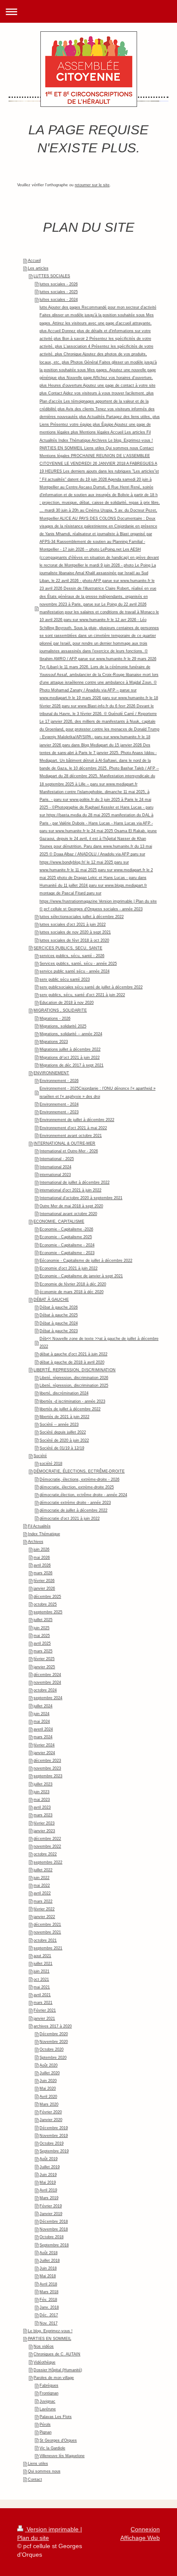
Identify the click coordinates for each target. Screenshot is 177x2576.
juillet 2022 (43, 1870)
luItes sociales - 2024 (59, 300)
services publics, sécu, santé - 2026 (72, 956)
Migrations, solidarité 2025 (63, 1026)
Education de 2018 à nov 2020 (67, 1003)
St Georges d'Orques (58, 2440)
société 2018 (51, 1464)
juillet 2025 (43, 1620)
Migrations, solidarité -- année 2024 (71, 1034)
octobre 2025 (45, 1604)
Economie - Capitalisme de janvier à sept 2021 (81, 1276)
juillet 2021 (43, 1964)
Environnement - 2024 (59, 1104)
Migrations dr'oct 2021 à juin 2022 (70, 1058)
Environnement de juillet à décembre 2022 (77, 1120)
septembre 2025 (48, 1612)
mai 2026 (42, 1558)
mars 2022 (43, 1901)
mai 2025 (42, 1636)
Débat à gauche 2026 (59, 1307)
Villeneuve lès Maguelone (62, 2456)
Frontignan (49, 2393)
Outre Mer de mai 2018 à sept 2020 (71, 1206)
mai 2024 (42, 1721)
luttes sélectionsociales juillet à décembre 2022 (82, 917)
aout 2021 (42, 1956)
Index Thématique (44, 1534)
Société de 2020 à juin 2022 (64, 1440)
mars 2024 (43, 1737)
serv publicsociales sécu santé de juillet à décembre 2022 (91, 987)
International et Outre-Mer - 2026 (69, 1151)
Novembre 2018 (54, 2229)
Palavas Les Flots (56, 2417)
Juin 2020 (48, 2081)
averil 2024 (43, 1729)
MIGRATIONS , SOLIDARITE (60, 1010)
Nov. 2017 (49, 2323)
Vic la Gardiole (52, 2448)
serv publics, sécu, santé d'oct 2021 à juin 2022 (82, 995)
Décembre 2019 (54, 2128)
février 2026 (44, 1581)
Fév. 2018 (48, 2300)
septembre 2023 (48, 1776)
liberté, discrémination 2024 (64, 1393)
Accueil (34, 261)
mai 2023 (42, 1800)
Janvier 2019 (51, 2214)
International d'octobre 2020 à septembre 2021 (81, 1198)
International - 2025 (57, 1159)
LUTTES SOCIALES (52, 276)
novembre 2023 (47, 1768)
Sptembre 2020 (53, 2058)
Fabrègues (49, 2385)
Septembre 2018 (54, 2245)
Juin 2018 (48, 2268)
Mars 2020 (49, 2104)
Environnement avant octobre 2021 (71, 1136)
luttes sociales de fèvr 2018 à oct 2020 (74, 940)
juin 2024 (41, 1714)
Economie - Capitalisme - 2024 (67, 1245)
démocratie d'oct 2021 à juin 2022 (70, 1518)
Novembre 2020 (54, 2042)
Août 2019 (49, 2159)
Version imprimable (53, 2529)
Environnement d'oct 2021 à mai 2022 (73, 1128)
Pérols (45, 2424)
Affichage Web (140, 2538)
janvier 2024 (44, 1753)
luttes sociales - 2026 (59, 284)
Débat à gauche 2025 (59, 1315)
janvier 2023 (44, 1831)
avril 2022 (42, 1893)
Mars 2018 (49, 2292)
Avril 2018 (48, 2284)
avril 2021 (42, 1995)
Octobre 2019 (52, 2143)
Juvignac (47, 2401)
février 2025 (44, 1659)
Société (40, 1456)
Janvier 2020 (51, 2120)
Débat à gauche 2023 (59, 1331)
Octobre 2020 (52, 2049)
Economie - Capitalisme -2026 (66, 1229)
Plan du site (33, 2538)
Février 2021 (45, 2010)
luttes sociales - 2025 (59, 292)
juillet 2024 (43, 1706)
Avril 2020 (48, 2097)
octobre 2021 (45, 1940)
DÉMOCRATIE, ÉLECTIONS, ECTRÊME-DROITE (79, 1471)
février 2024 (44, 1745)
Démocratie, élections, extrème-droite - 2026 (79, 1479)
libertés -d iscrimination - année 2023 (72, 1401)
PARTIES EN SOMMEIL (50, 2339)
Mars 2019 (49, 2198)
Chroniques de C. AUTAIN (57, 2354)
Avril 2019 (48, 2190)
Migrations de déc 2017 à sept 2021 (72, 1065)
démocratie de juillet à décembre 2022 (73, 1510)
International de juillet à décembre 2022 (75, 1182)
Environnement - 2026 (59, 1081)
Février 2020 (51, 2112)
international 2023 (55, 1175)
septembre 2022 (48, 1862)
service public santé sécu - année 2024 (75, 971)
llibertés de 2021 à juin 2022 (64, 1417)
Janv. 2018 (49, 2307)
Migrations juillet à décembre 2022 (70, 1049)
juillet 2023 (43, 1784)
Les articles (38, 268)
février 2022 (44, 1909)
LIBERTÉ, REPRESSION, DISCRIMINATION (75, 1370)
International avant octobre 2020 (68, 1214)
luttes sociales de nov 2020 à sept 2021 (75, 932)
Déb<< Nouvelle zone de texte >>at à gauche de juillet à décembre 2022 (99, 1343)
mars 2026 (43, 1573)
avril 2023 (42, 1807)
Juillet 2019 (50, 2167)
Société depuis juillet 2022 (63, 1432)
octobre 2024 (45, 1690)
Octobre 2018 (52, 2237)
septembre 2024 (48, 1698)
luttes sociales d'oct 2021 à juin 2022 (73, 924)
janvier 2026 (44, 1588)
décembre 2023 (47, 1761)
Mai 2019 (48, 2182)
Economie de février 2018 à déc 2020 (73, 1284)
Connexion (145, 2529)
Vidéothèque (44, 2362)
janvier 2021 (44, 2018)
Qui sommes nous (44, 2471)
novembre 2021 (47, 1932)
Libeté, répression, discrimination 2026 (74, 1378)
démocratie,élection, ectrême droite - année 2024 (83, 1495)
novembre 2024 (47, 1682)
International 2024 (55, 1167)
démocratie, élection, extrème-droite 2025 (77, 1487)
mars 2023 (43, 1815)
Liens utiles (38, 2464)
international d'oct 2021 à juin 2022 (70, 1190)
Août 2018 (49, 2253)
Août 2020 (49, 2065)
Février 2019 (51, 2206)
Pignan (46, 2432)
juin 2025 (41, 1628)
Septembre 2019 (54, 2151)
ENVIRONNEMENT (51, 1073)
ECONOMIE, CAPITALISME (59, 1221)
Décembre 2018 (54, 2221)
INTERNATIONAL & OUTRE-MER (64, 1143)
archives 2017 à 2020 (53, 2026)
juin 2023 (41, 1792)
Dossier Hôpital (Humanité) (58, 2370)
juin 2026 (41, 1549)
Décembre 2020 (54, 2034)
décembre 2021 (47, 1924)
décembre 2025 (47, 1597)
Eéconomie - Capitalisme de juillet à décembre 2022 (86, 1261)
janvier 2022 (44, 1917)
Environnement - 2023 (59, 1112)
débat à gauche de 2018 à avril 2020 (72, 1362)
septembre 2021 (48, 1948)
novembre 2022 (47, 1846)
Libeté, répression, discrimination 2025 (74, 1385)
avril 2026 (42, 1565)
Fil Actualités (39, 1526)
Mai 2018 (48, 2276)
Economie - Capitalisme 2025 (66, 1237)
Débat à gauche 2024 (59, 1323)
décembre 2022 (47, 1839)
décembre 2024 (47, 1675)
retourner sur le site (92, 185)
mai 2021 (42, 1987)
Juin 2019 (48, 2175)
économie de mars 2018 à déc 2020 (72, 1292)
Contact (35, 2479)
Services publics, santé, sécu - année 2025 (78, 964)
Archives (36, 1542)
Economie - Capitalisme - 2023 (67, 1253)
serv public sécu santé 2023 (65, 979)
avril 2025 (42, 1643)
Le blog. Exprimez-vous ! (50, 2331)
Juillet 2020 (50, 2073)
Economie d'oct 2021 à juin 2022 (69, 1268)
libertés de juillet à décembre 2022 (70, 1409)
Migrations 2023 (54, 1042)
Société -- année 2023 (59, 1424)
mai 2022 (42, 1885)
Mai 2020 (48, 2088)
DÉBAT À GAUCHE (51, 1300)
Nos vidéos (44, 2346)
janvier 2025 (44, 1667)
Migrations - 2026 (55, 1018)
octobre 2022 (45, 1854)
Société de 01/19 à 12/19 (62, 1448)
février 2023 (44, 1823)
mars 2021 (43, 2003)
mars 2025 (43, 1651)
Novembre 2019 (54, 2136)
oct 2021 (41, 1979)
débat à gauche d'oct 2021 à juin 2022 (73, 1354)
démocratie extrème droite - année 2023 (75, 1503)
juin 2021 (41, 1971)
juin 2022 (41, 1878)
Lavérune (48, 2409)
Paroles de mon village (54, 2378)
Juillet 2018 (50, 2261)
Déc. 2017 (49, 2315)
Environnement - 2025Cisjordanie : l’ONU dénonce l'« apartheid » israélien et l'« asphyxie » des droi (98, 1092)
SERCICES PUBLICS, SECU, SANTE (68, 948)
